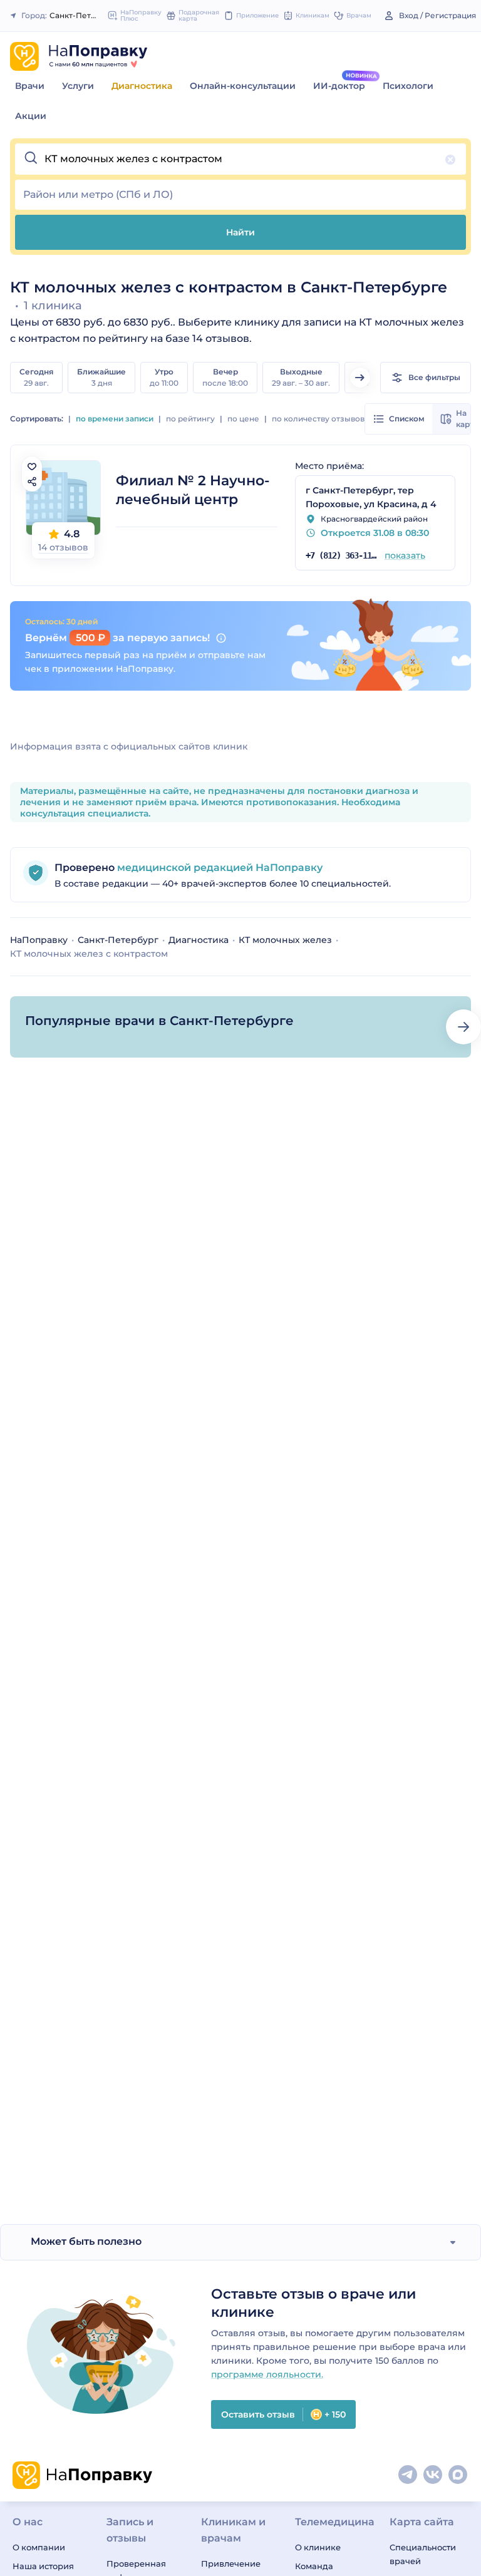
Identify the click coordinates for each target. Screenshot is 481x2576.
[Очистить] (450, 160)
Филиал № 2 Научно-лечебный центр (193, 490)
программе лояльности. (267, 2374)
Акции (31, 116)
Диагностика (142, 86)
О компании (39, 2547)
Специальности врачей (423, 2554)
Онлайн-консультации (243, 86)
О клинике (318, 2547)
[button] (240, 159)
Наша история (43, 2566)
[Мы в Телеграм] (408, 2475)
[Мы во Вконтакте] (433, 2475)
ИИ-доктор (339, 86)
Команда (314, 2566)
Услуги (78, 86)
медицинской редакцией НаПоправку (219, 868)
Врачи (30, 86)
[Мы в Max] (458, 2475)
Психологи (408, 86)
